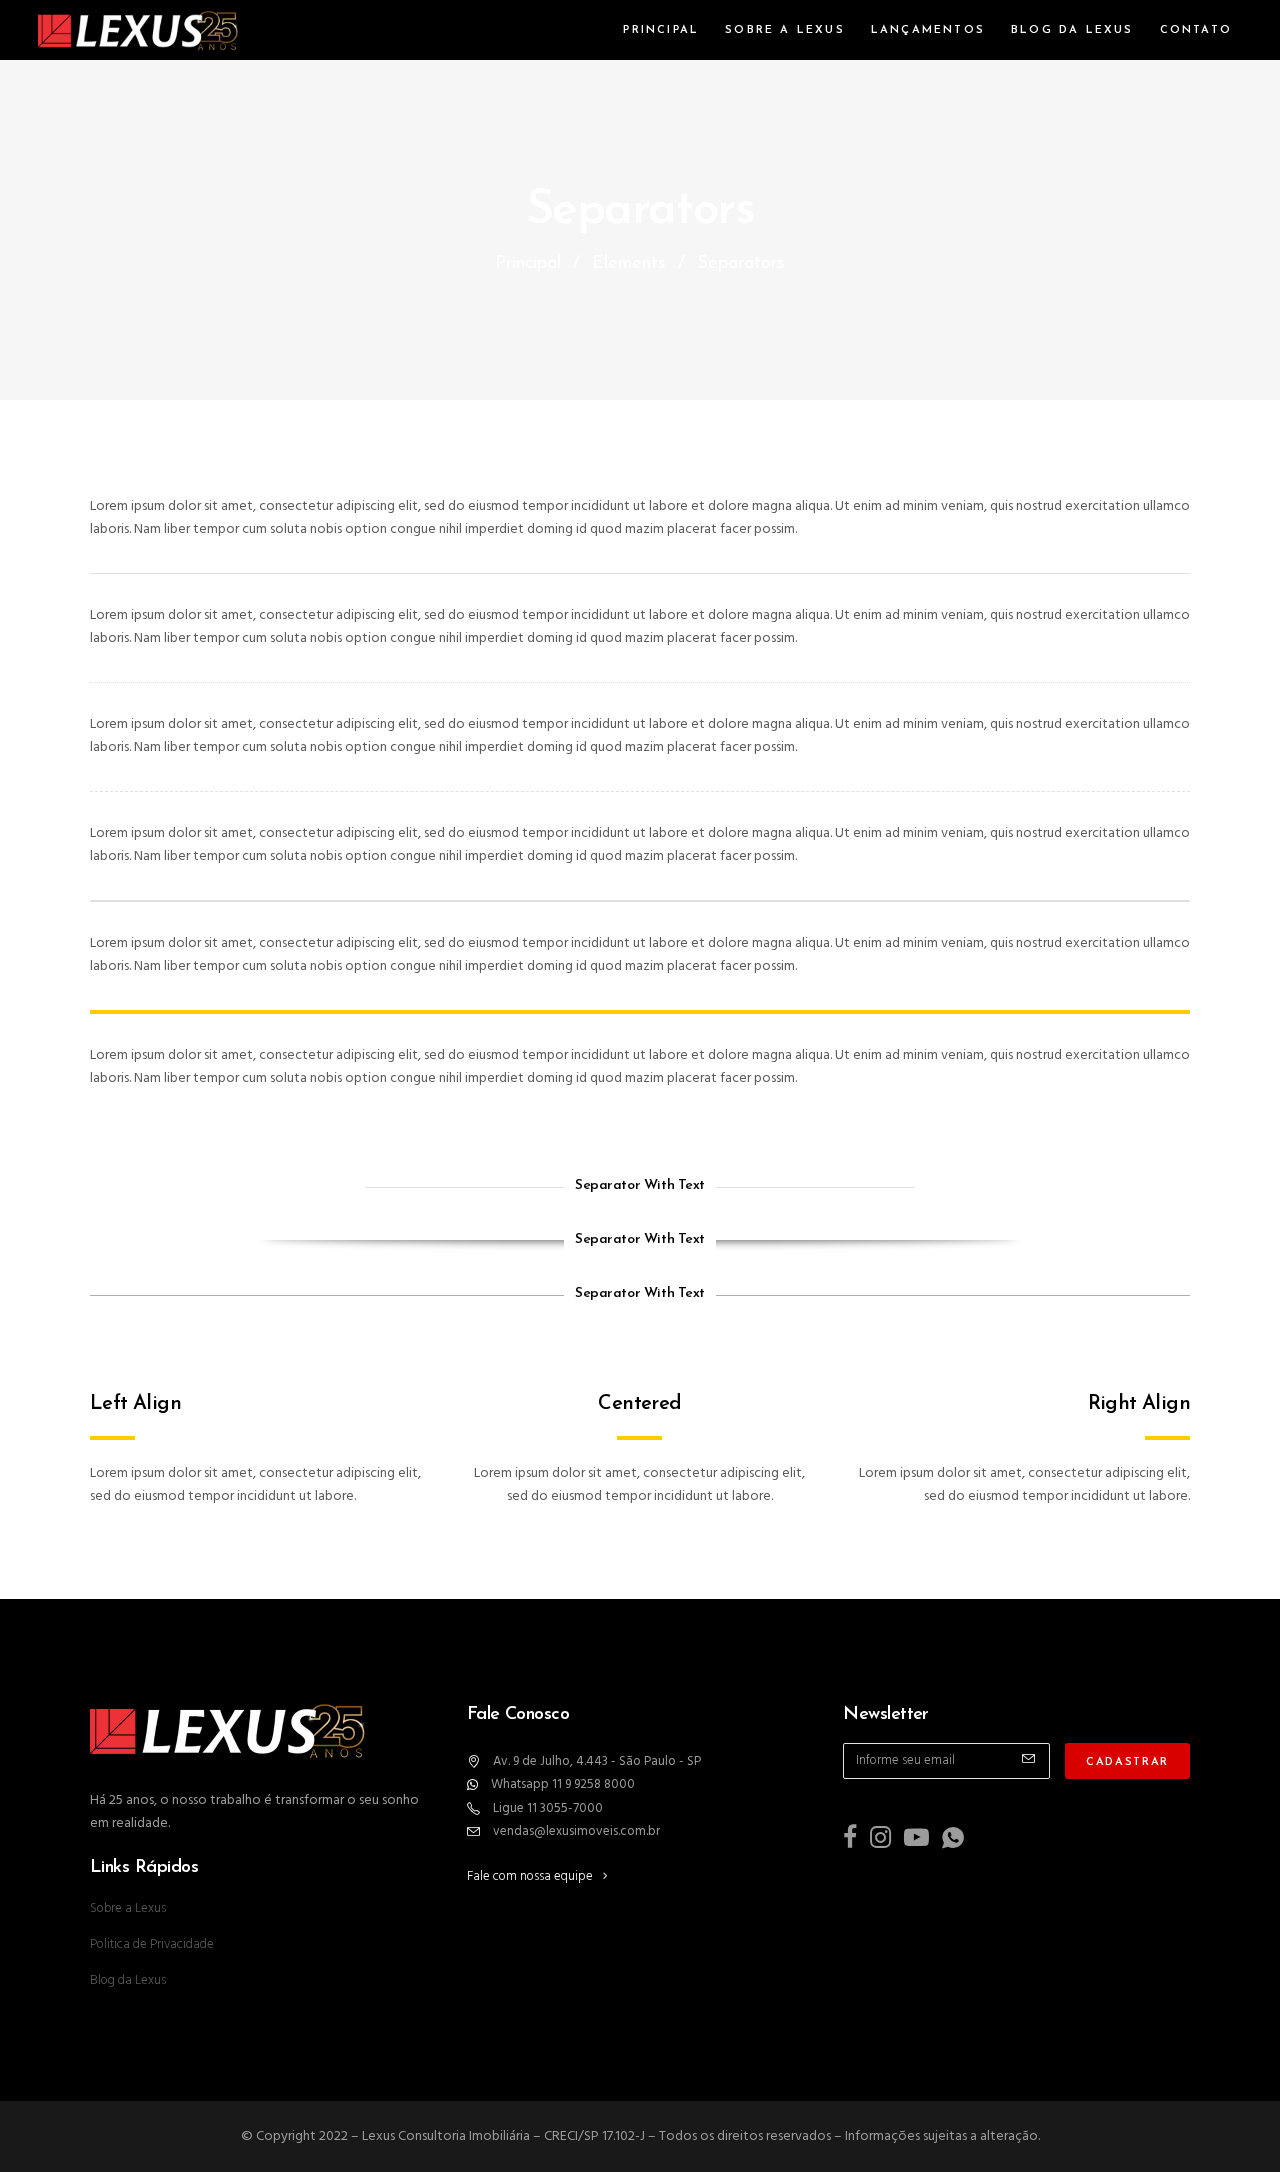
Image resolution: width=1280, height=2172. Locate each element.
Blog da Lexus (128, 1980)
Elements (629, 264)
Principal (528, 264)
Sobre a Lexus (128, 1908)
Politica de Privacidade (152, 1944)
